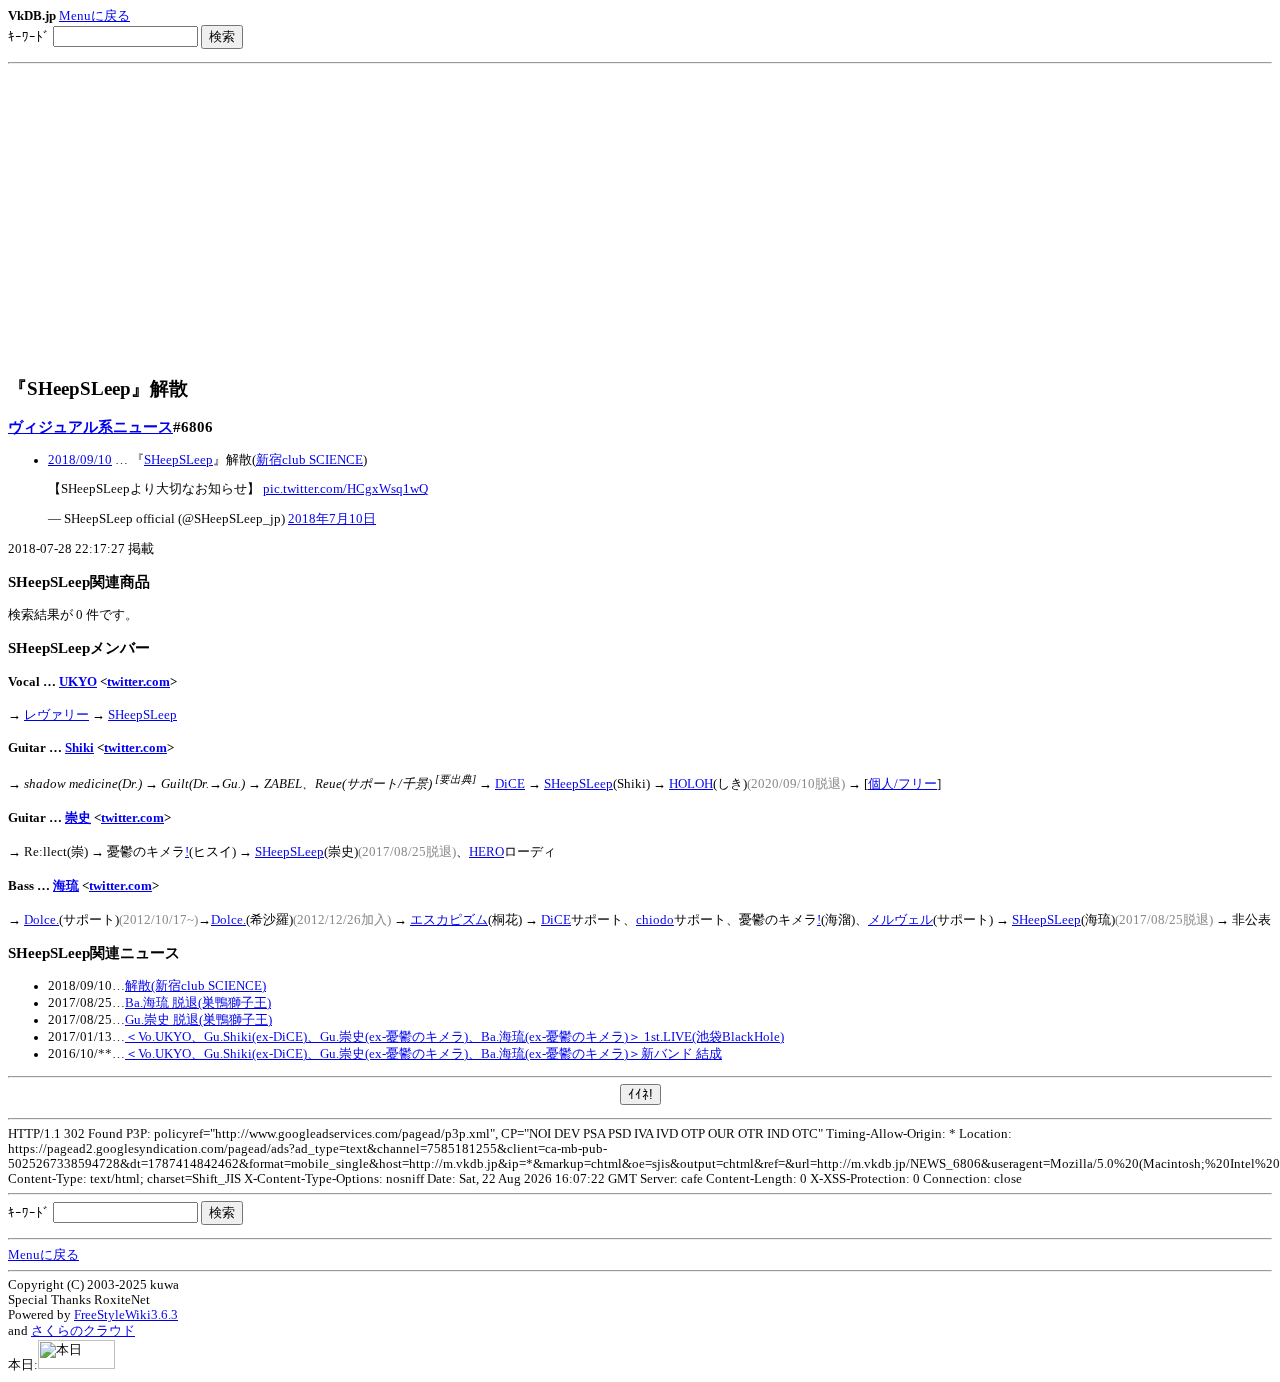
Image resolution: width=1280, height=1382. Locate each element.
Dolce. (41, 920)
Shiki (79, 748)
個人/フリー (902, 784)
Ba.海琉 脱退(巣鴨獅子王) (198, 1003)
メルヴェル (900, 920)
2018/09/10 (80, 460)
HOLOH (691, 784)
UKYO (78, 682)
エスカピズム (449, 920)
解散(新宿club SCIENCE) (195, 986)
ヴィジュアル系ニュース (90, 427)
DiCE (510, 784)
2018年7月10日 (332, 519)
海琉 (66, 886)
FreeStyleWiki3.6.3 (126, 1315)
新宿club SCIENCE (309, 460)
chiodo (655, 920)
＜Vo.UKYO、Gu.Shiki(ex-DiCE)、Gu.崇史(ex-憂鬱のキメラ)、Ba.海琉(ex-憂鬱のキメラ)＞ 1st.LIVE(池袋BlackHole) (454, 1037)
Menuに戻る (94, 16)
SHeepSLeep (178, 460)
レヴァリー (56, 715)
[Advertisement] (640, 220)
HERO (486, 852)
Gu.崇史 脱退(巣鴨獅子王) (198, 1020)
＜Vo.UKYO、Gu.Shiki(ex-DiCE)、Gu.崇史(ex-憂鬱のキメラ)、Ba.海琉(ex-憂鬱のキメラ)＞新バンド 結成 (423, 1054)
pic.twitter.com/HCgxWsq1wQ (345, 489)
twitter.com (138, 682)
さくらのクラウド (83, 1331)
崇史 (78, 818)
